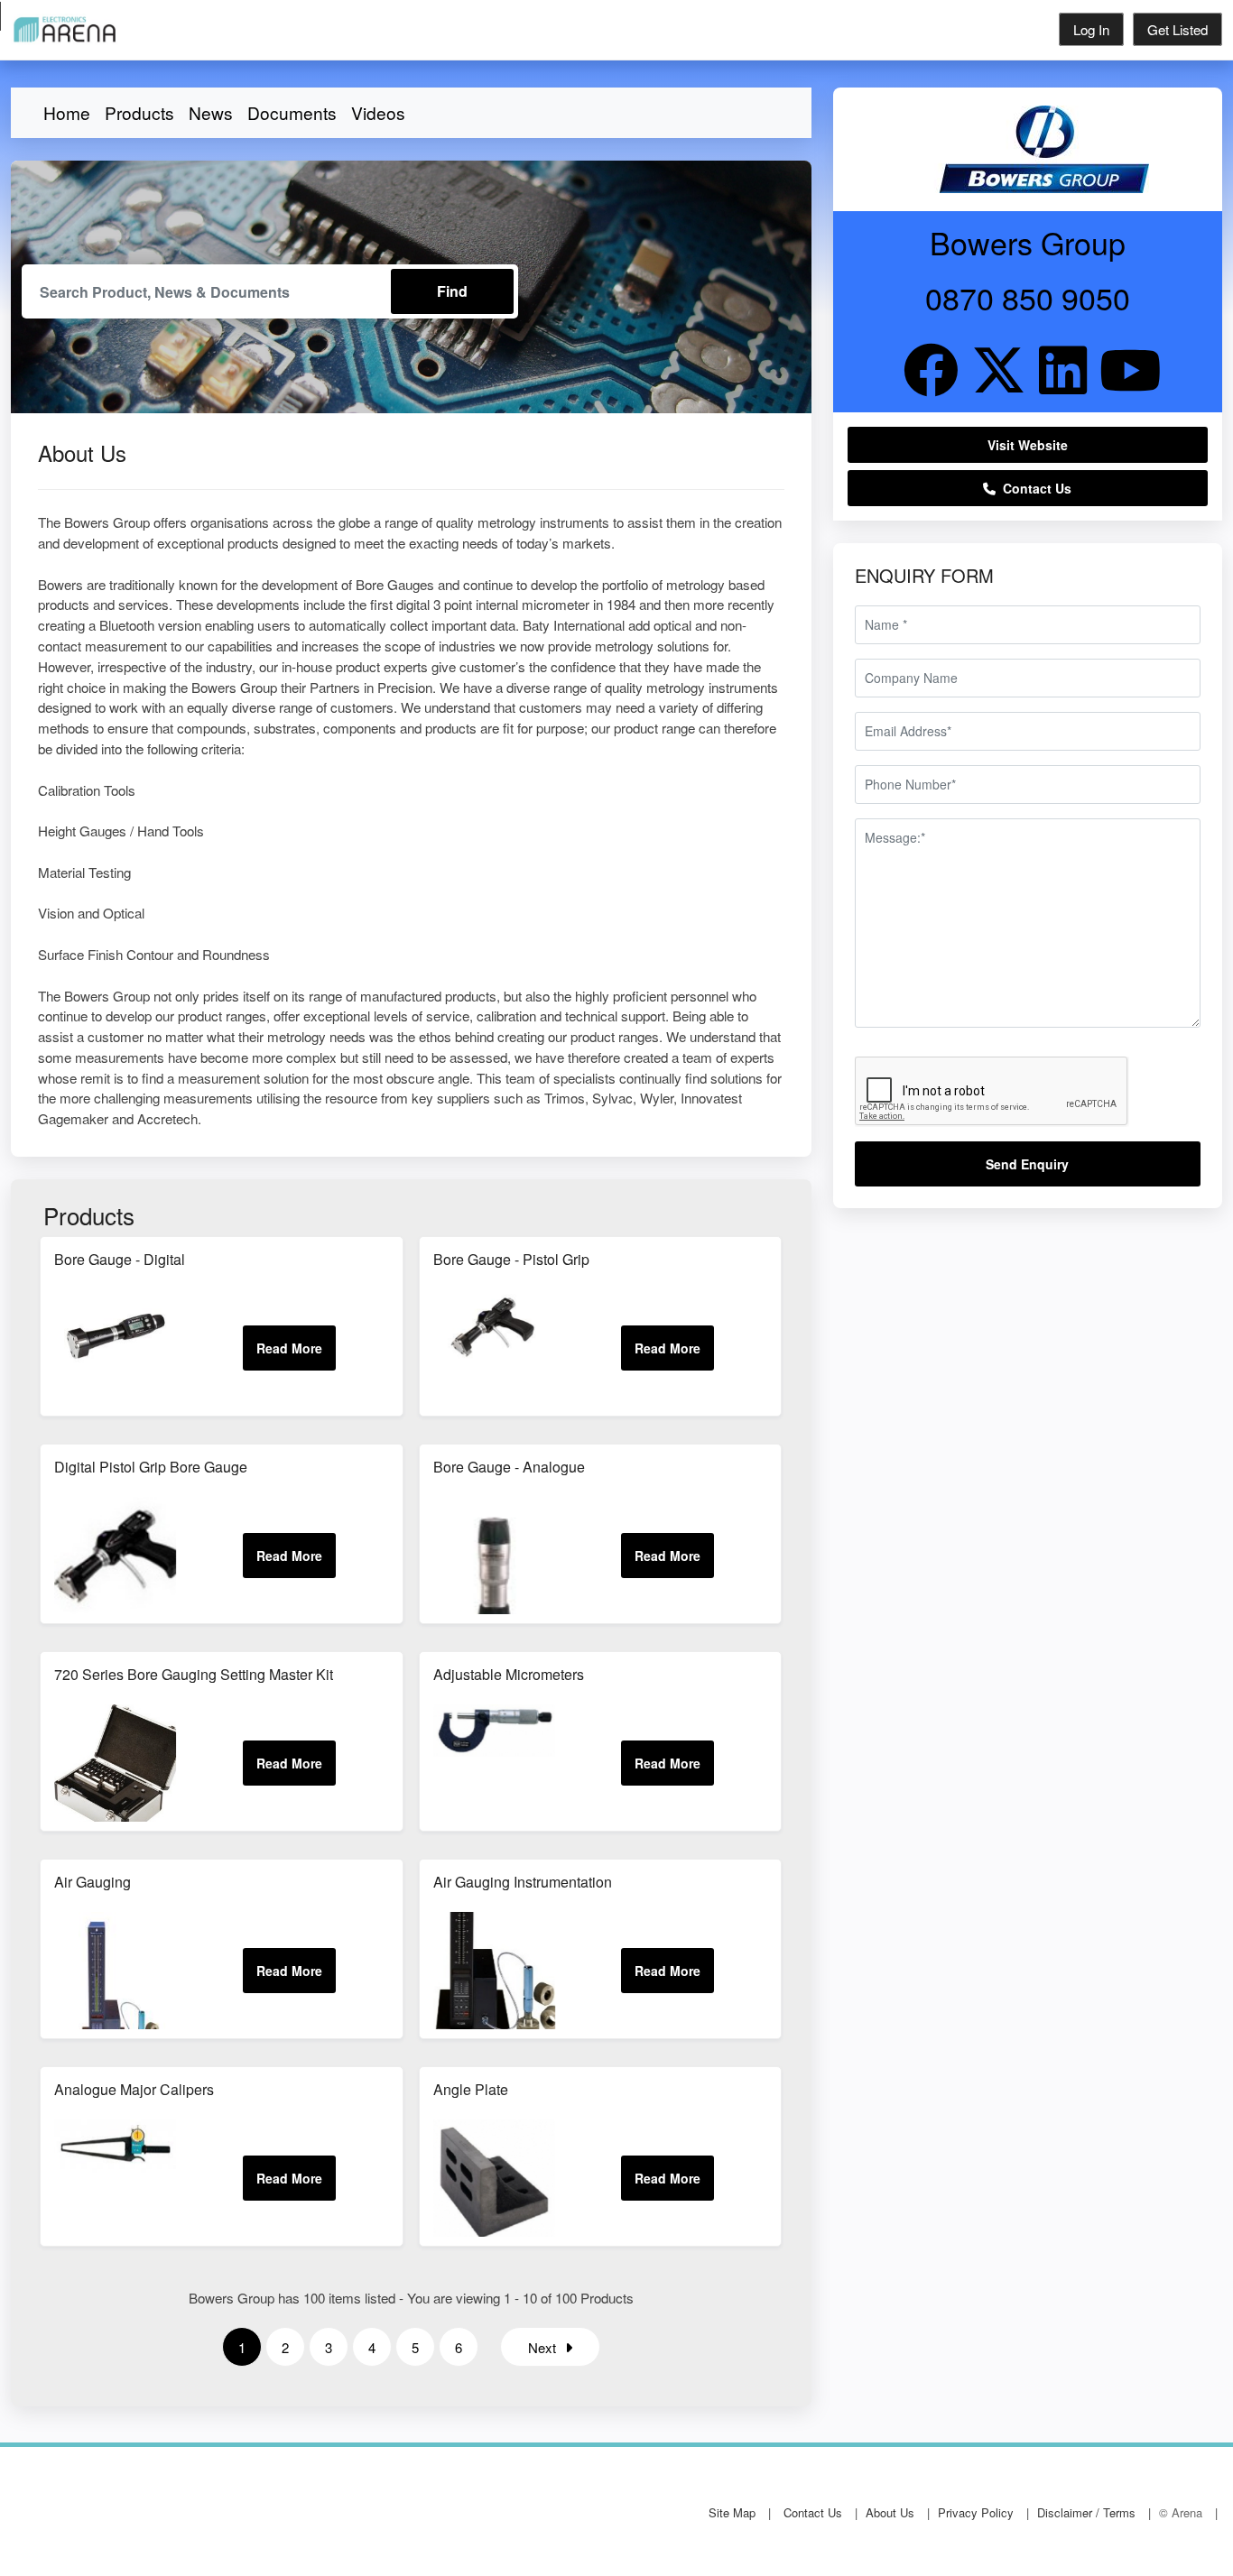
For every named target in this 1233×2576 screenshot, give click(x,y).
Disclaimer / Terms (1086, 2512)
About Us (890, 2512)
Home (67, 112)
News (211, 112)
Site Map (732, 2512)
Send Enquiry (1027, 1164)
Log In (1091, 29)
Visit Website (1028, 445)
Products (139, 112)
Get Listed (1177, 29)
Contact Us (1034, 488)
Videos (378, 112)
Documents (292, 112)
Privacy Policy (976, 2512)
